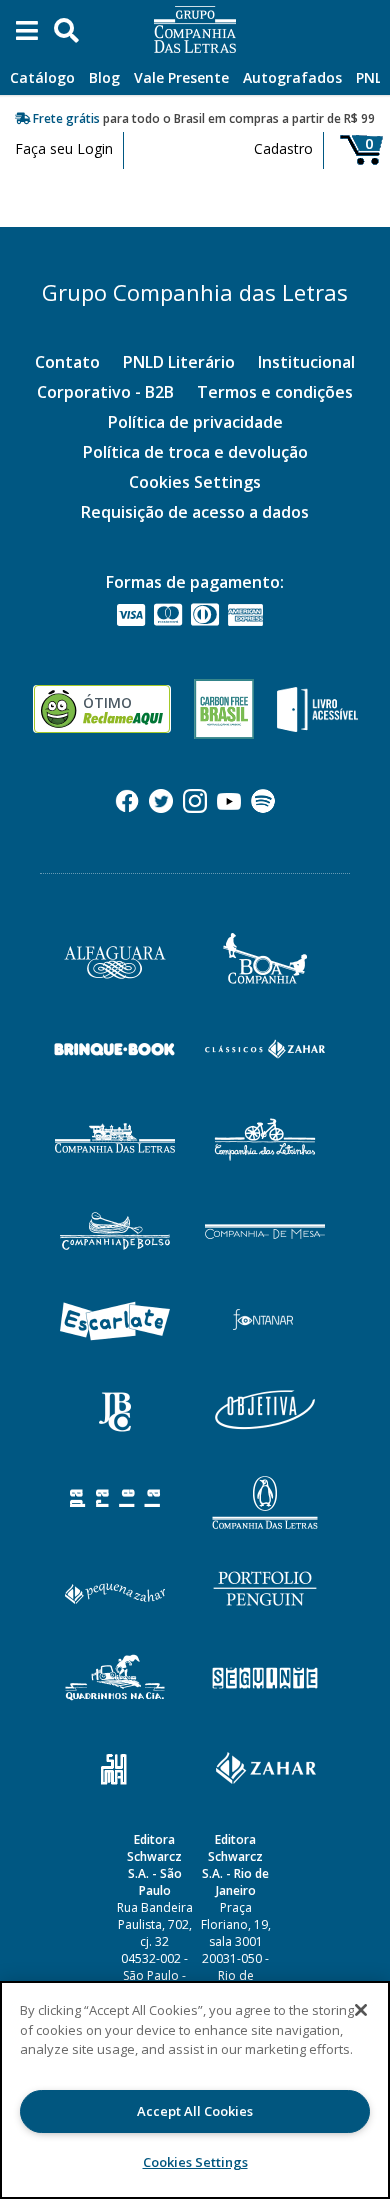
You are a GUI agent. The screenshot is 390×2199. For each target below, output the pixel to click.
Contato (67, 362)
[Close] (361, 2010)
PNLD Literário (179, 362)
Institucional (306, 362)
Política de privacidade (195, 422)
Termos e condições (275, 392)
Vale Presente (181, 77)
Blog (104, 77)
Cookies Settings (195, 482)
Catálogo (42, 77)
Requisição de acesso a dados (195, 512)
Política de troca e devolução (195, 452)
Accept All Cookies (195, 2111)
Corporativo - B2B (105, 392)
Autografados (292, 77)
